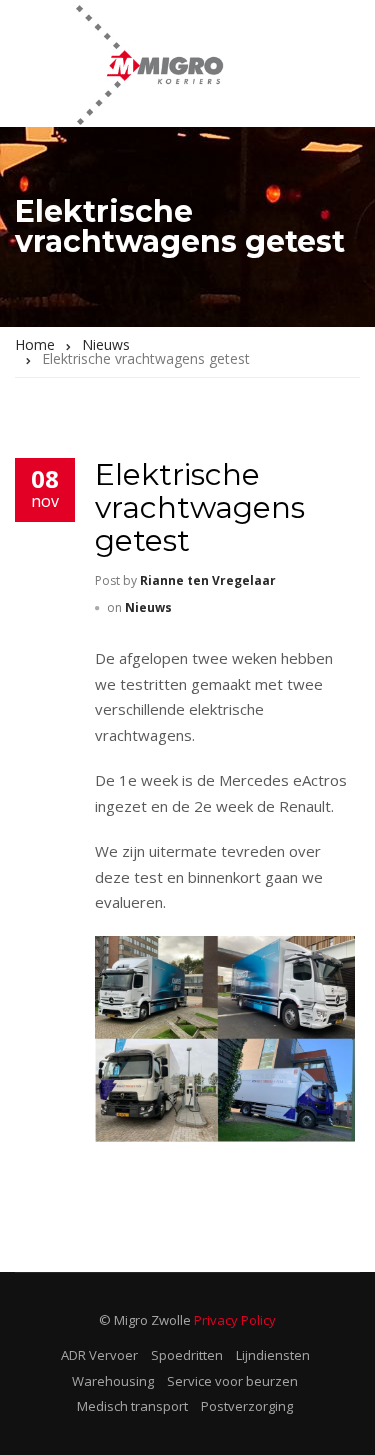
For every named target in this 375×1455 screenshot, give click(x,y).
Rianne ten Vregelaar (208, 580)
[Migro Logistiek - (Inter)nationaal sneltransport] (149, 63)
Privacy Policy (235, 1320)
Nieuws (148, 607)
